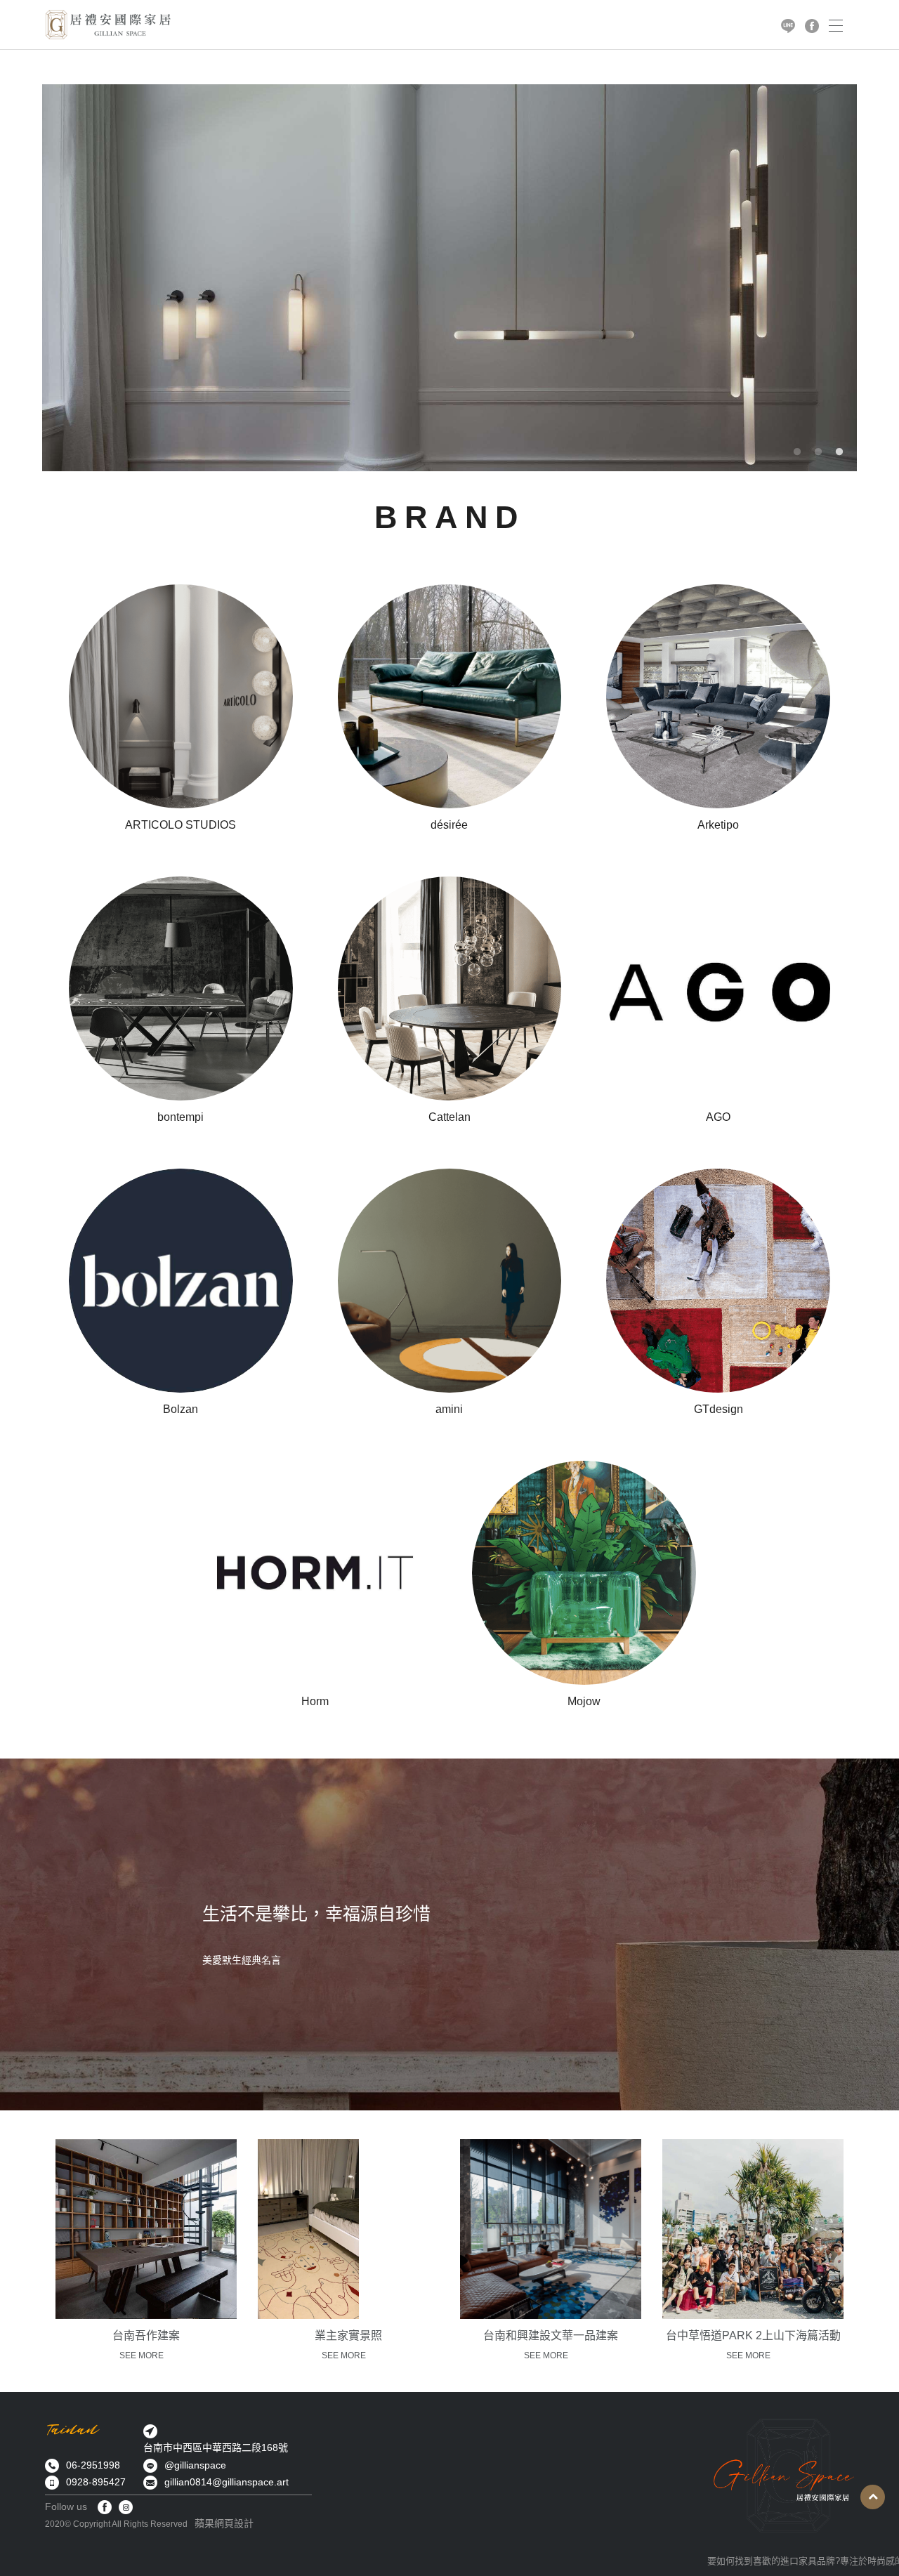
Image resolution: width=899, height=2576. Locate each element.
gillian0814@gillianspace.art (227, 2482)
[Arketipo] (718, 709)
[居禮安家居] (108, 25)
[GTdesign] (718, 1294)
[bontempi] (181, 1001)
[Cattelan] (450, 1001)
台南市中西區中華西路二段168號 (216, 2447)
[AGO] (718, 1001)
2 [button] (818, 452)
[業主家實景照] (308, 2229)
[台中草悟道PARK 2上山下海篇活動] (753, 2229)
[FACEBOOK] (812, 25)
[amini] (450, 1294)
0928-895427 (96, 2482)
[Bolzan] (181, 1294)
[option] (449, 278)
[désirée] (450, 709)
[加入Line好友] (788, 25)
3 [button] (839, 452)
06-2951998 (93, 2465)
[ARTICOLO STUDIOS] (181, 709)
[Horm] (315, 1586)
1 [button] (797, 452)
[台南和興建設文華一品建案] (551, 2229)
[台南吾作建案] (146, 2229)
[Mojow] (584, 1586)
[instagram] (126, 2507)
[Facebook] (105, 2507)
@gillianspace (195, 2465)
